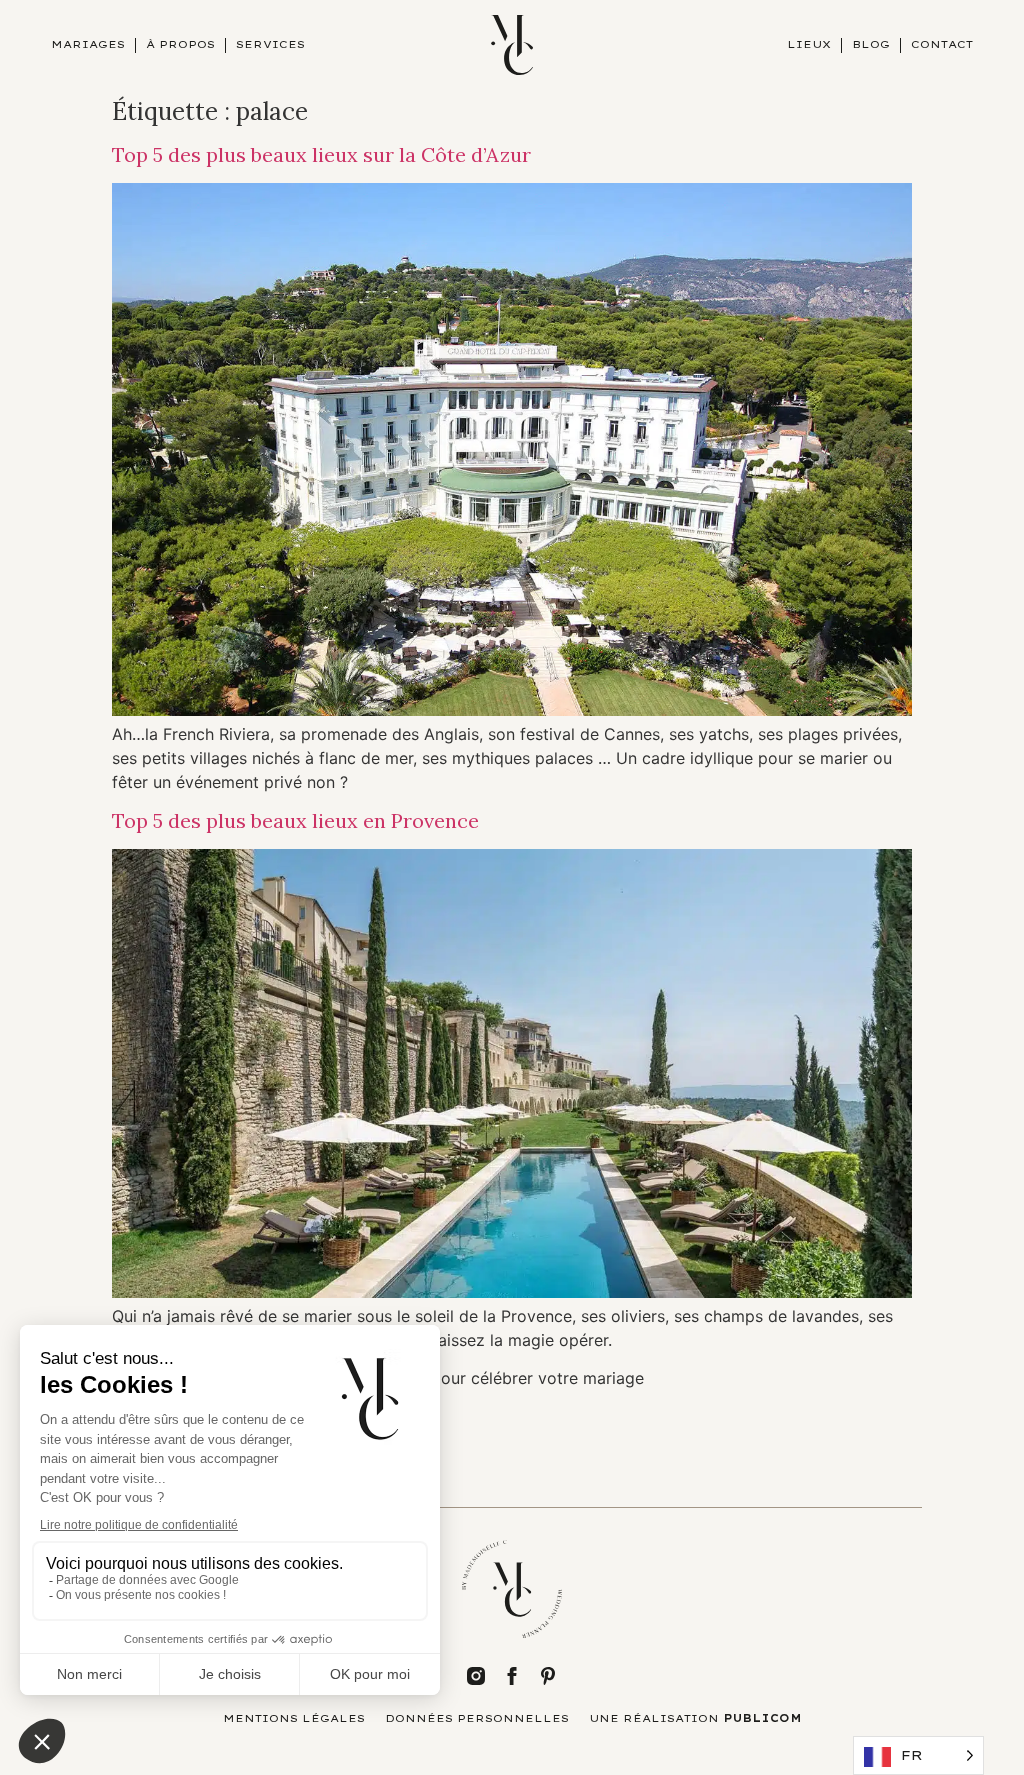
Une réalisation (695, 1718)
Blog (871, 44)
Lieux (809, 44)
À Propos (180, 44)
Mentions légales (294, 1718)
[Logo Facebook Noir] (512, 1676)
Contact (942, 44)
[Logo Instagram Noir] (476, 1676)
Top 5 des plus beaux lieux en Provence (295, 820)
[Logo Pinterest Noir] (548, 1676)
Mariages (88, 44)
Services (270, 44)
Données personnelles (477, 1718)
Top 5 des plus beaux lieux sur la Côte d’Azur (321, 154)
